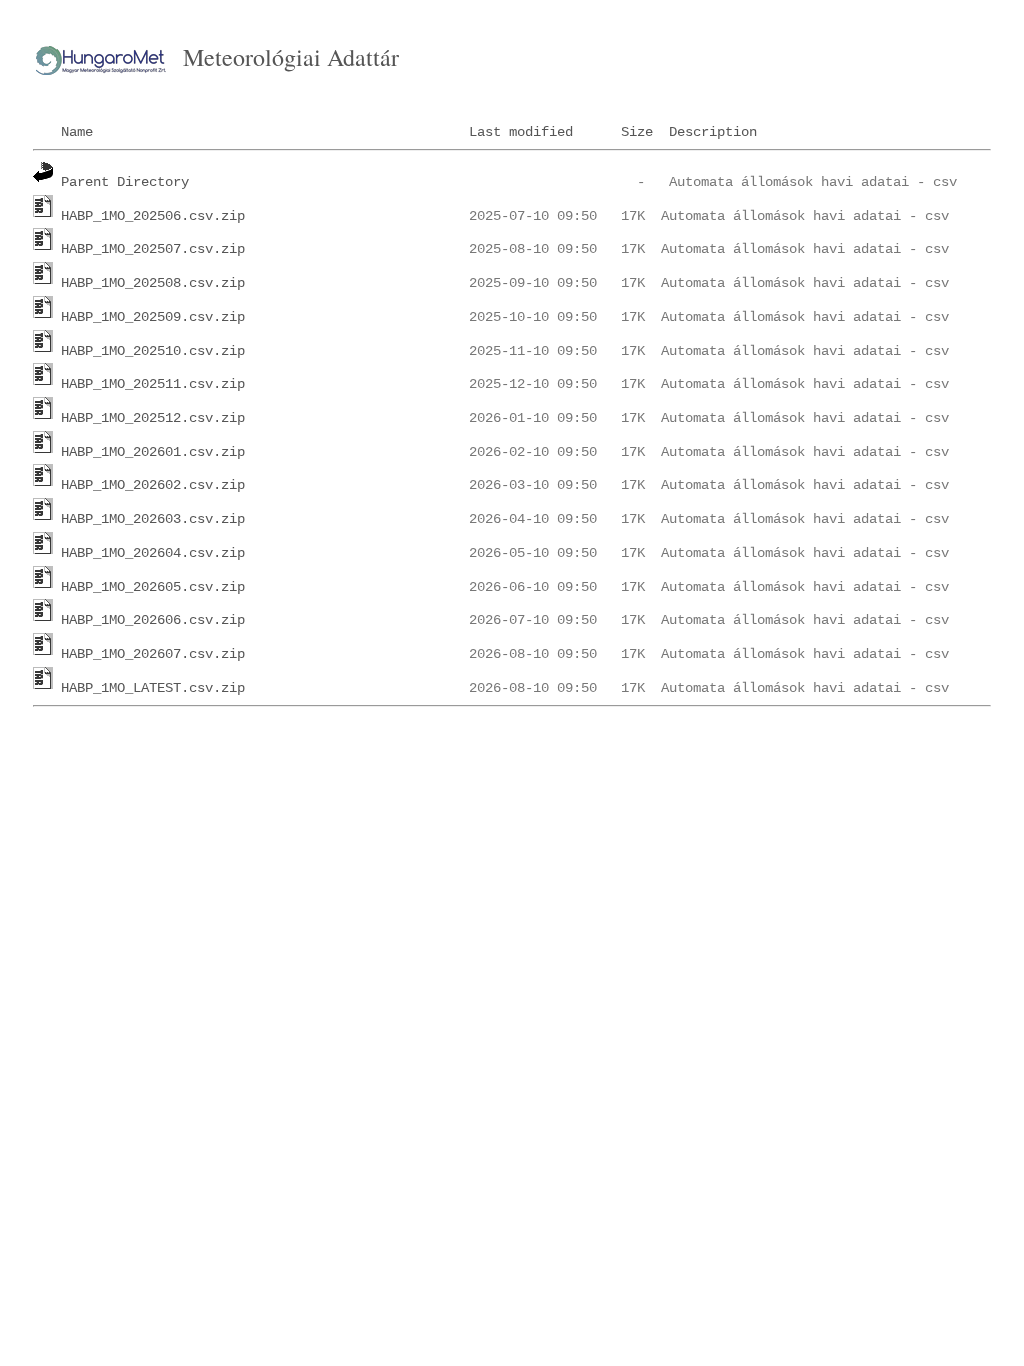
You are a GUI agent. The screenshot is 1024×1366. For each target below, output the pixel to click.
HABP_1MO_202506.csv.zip (153, 216)
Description (713, 132)
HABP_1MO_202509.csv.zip (153, 317)
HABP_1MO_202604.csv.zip (153, 553)
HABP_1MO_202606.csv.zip (153, 620)
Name (77, 132)
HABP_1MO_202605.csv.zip (153, 587)
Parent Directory (125, 182)
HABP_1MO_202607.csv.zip (153, 654)
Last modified (521, 132)
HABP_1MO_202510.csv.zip (153, 351)
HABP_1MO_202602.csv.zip (153, 485)
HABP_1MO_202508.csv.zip (153, 283)
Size (637, 132)
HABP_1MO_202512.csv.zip (153, 418)
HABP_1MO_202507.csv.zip (153, 249)
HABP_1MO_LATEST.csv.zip (153, 688)
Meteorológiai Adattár (291, 57)
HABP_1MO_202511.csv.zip (153, 384)
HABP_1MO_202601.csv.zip (153, 452)
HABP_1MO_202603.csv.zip (153, 519)
